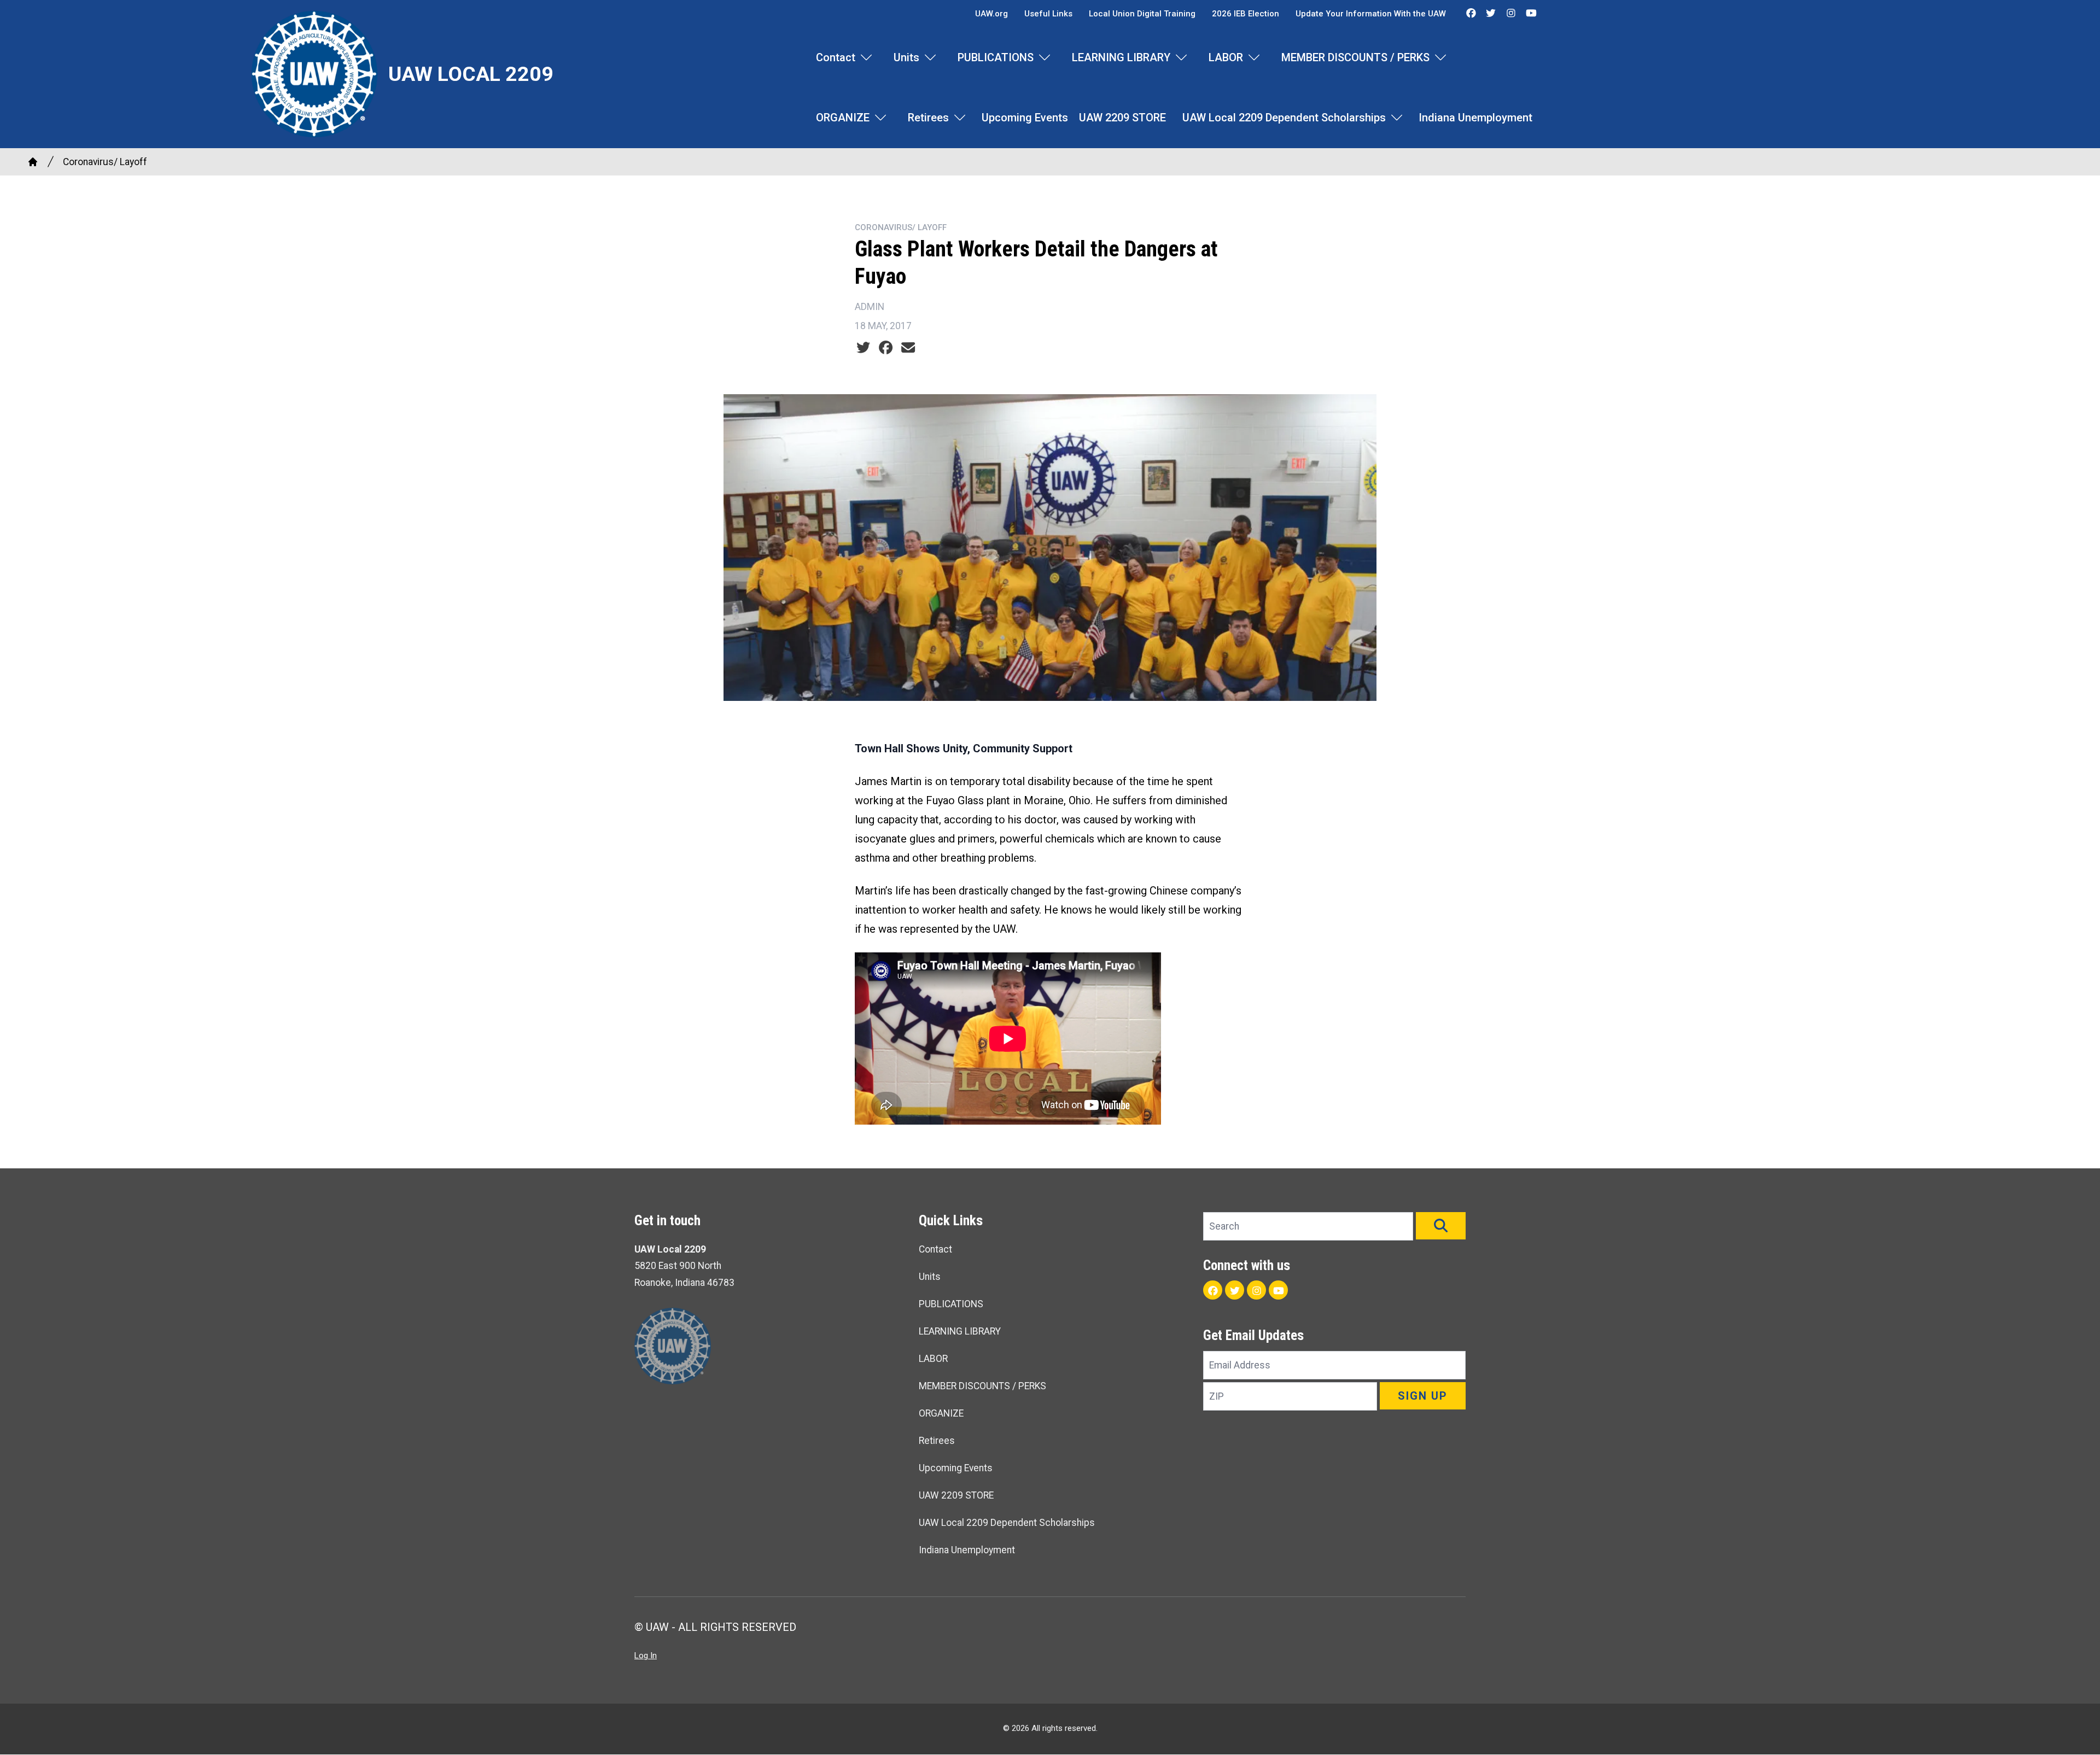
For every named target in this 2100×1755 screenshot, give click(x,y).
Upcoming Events (1025, 118)
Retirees (928, 118)
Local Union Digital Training (1142, 14)
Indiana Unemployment (1475, 118)
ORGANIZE (843, 118)
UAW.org (991, 14)
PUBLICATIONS (996, 57)
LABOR (1226, 57)
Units (906, 57)
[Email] (908, 348)
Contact (836, 57)
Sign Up (1423, 1396)
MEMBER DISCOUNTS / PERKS (1355, 57)
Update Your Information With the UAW (1371, 14)
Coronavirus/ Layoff (105, 162)
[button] (1441, 1226)
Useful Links (1048, 14)
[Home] (33, 162)
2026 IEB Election (1246, 14)
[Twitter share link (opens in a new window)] (863, 348)
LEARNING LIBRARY (1121, 57)
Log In (646, 1655)
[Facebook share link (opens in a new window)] (886, 348)
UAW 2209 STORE (1122, 118)
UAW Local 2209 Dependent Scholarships (1284, 118)
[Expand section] (866, 57)
